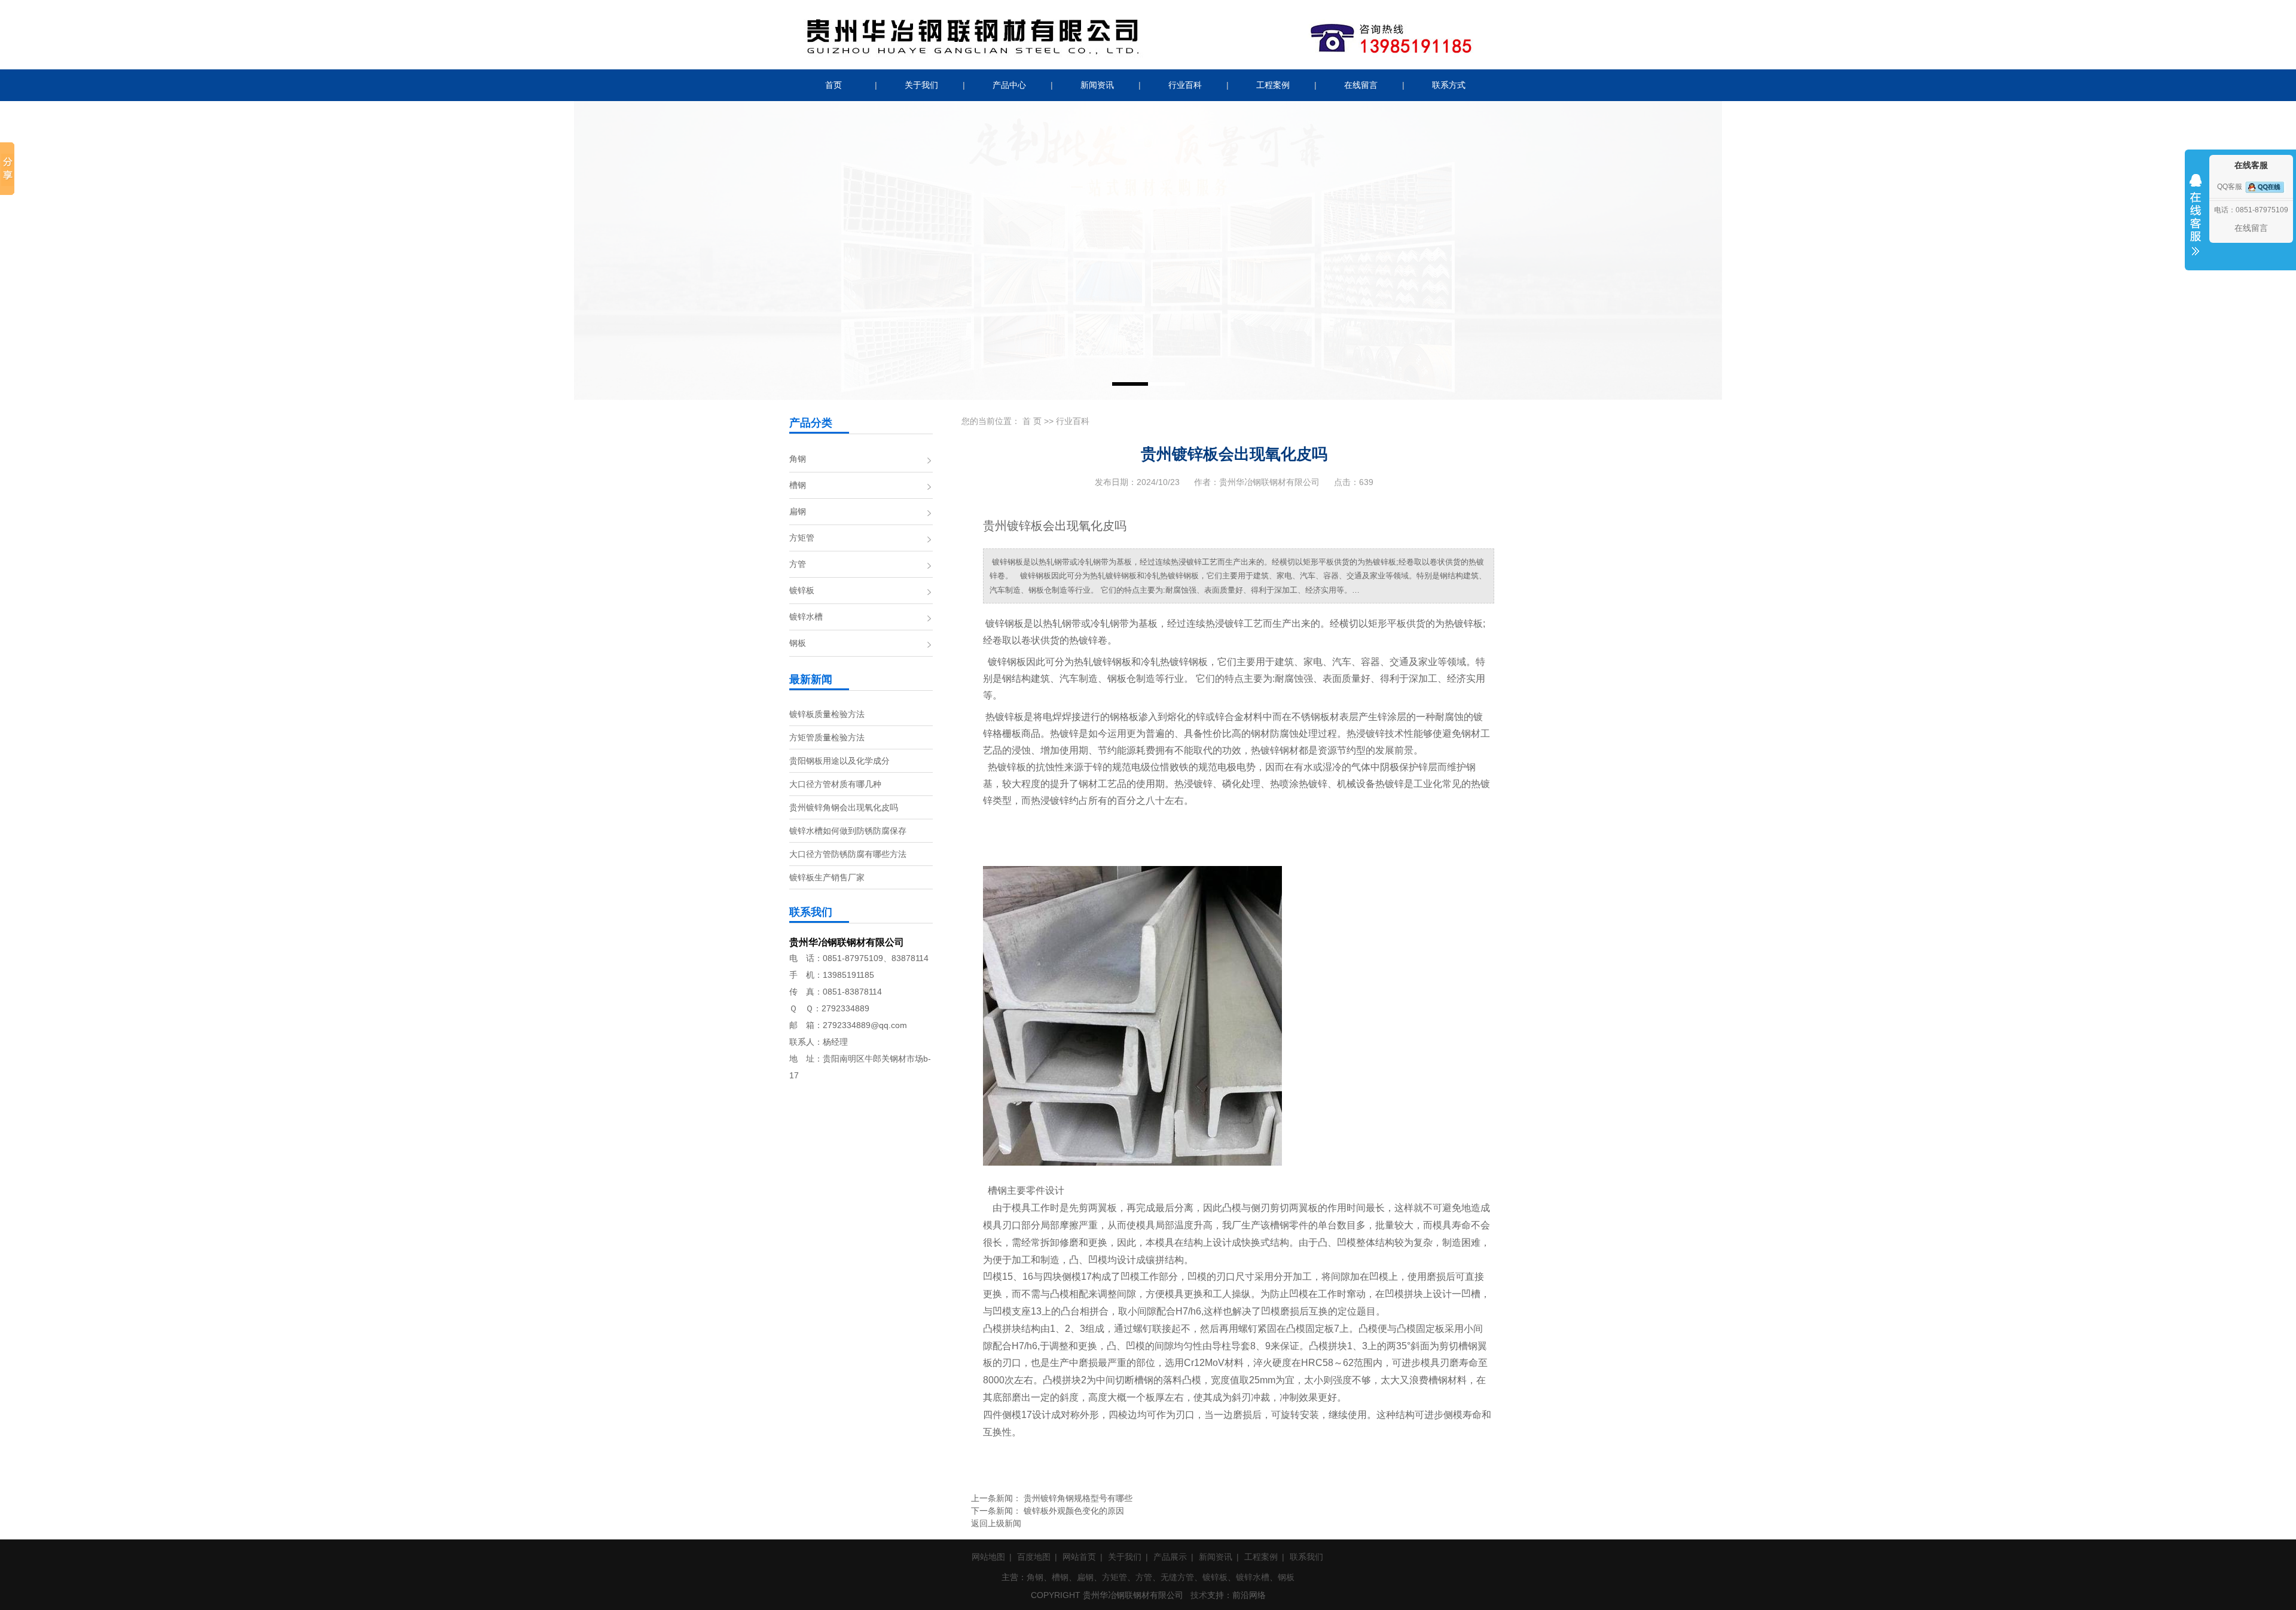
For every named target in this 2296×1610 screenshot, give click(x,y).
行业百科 (1185, 85)
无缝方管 (1177, 1577)
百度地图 (1034, 1557)
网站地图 (988, 1557)
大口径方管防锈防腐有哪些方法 (848, 854)
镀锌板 (802, 590)
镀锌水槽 (806, 617)
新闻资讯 (1097, 85)
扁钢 (798, 511)
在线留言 (1361, 85)
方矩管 (802, 538)
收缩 (2196, 222)
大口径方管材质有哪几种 (835, 784)
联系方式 (1449, 85)
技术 (1199, 1595)
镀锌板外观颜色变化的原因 (1074, 1511)
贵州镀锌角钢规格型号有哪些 (1078, 1498)
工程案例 (1273, 85)
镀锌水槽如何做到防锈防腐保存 (848, 831)
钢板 (798, 643)
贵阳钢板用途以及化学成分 (839, 761)
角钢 (798, 459)
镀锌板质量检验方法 (827, 714)
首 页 (1032, 421)
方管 (798, 564)
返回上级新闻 (996, 1523)
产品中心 (1009, 85)
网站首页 (1079, 1557)
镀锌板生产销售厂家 (827, 877)
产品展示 (1170, 1557)
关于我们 (921, 85)
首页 (833, 85)
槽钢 (798, 485)
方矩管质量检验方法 (827, 737)
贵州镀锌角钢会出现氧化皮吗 (844, 807)
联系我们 (1306, 1557)
